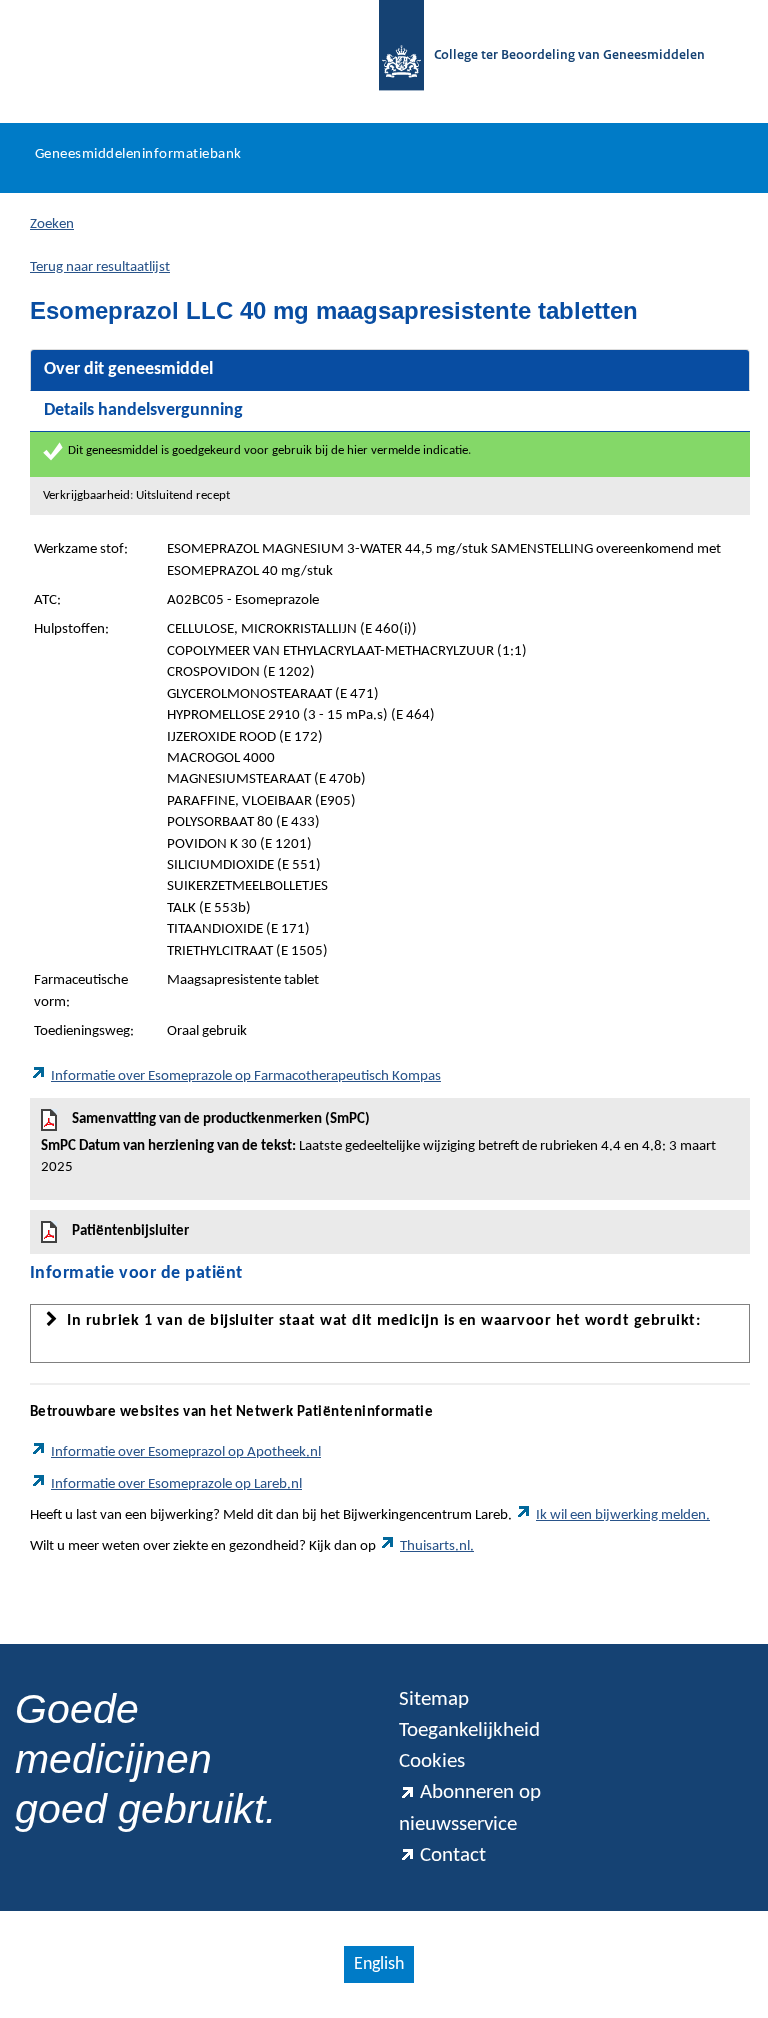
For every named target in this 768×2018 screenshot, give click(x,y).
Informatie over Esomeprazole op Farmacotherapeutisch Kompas (246, 1076)
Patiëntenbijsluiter (130, 1231)
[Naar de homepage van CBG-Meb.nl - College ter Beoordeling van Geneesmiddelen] (391, 56)
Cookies (432, 1761)
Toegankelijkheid (469, 1730)
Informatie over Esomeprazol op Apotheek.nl (186, 1452)
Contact (453, 1855)
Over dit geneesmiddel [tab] (128, 369)
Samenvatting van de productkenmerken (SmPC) (378, 1143)
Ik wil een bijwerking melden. (623, 1515)
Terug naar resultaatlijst (100, 267)
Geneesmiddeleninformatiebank (138, 154)
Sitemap (434, 1699)
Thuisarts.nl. (437, 1546)
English (379, 1964)
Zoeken (52, 224)
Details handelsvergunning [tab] (143, 410)
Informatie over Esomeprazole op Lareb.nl (176, 1484)
